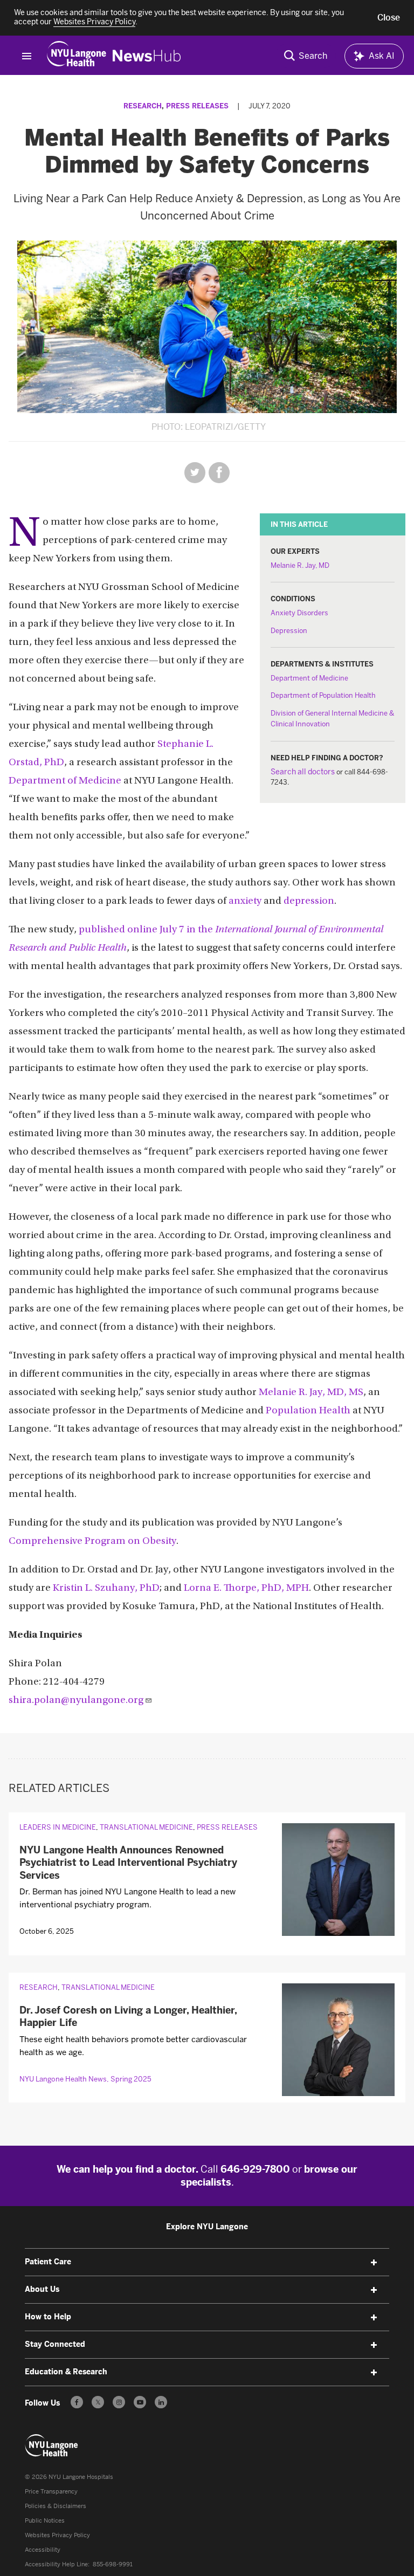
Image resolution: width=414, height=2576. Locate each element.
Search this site (306, 56)
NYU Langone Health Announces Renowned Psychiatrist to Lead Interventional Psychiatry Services (128, 1863)
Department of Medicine (309, 678)
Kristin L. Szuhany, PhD (106, 1588)
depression (309, 901)
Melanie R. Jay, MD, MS (311, 1393)
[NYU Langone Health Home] (77, 56)
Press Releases (197, 106)
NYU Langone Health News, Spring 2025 (85, 2079)
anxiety (245, 901)
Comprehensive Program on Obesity (92, 1541)
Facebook (219, 473)
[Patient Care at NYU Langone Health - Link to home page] (52, 2446)
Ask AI (382, 56)
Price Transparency (51, 2492)
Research (143, 106)
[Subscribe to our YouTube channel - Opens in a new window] (140, 2402)
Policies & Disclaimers (56, 2506)
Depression (289, 631)
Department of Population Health (323, 695)
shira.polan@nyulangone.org (76, 1701)
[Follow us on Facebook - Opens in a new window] (77, 2402)
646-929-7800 (255, 2169)
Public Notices (45, 2521)
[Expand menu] (374, 2263)
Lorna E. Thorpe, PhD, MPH (246, 1588)
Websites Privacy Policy (57, 2535)
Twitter (195, 473)
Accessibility (43, 2550)
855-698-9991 (113, 2564)
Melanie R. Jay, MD (300, 565)
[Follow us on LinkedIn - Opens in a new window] (161, 2402)
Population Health (308, 1411)
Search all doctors (303, 772)
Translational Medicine (146, 1827)
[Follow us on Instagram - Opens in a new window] (119, 2402)
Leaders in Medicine (58, 1827)
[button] (389, 18)
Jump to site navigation (26, 56)
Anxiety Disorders (299, 613)
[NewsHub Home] (147, 56)
